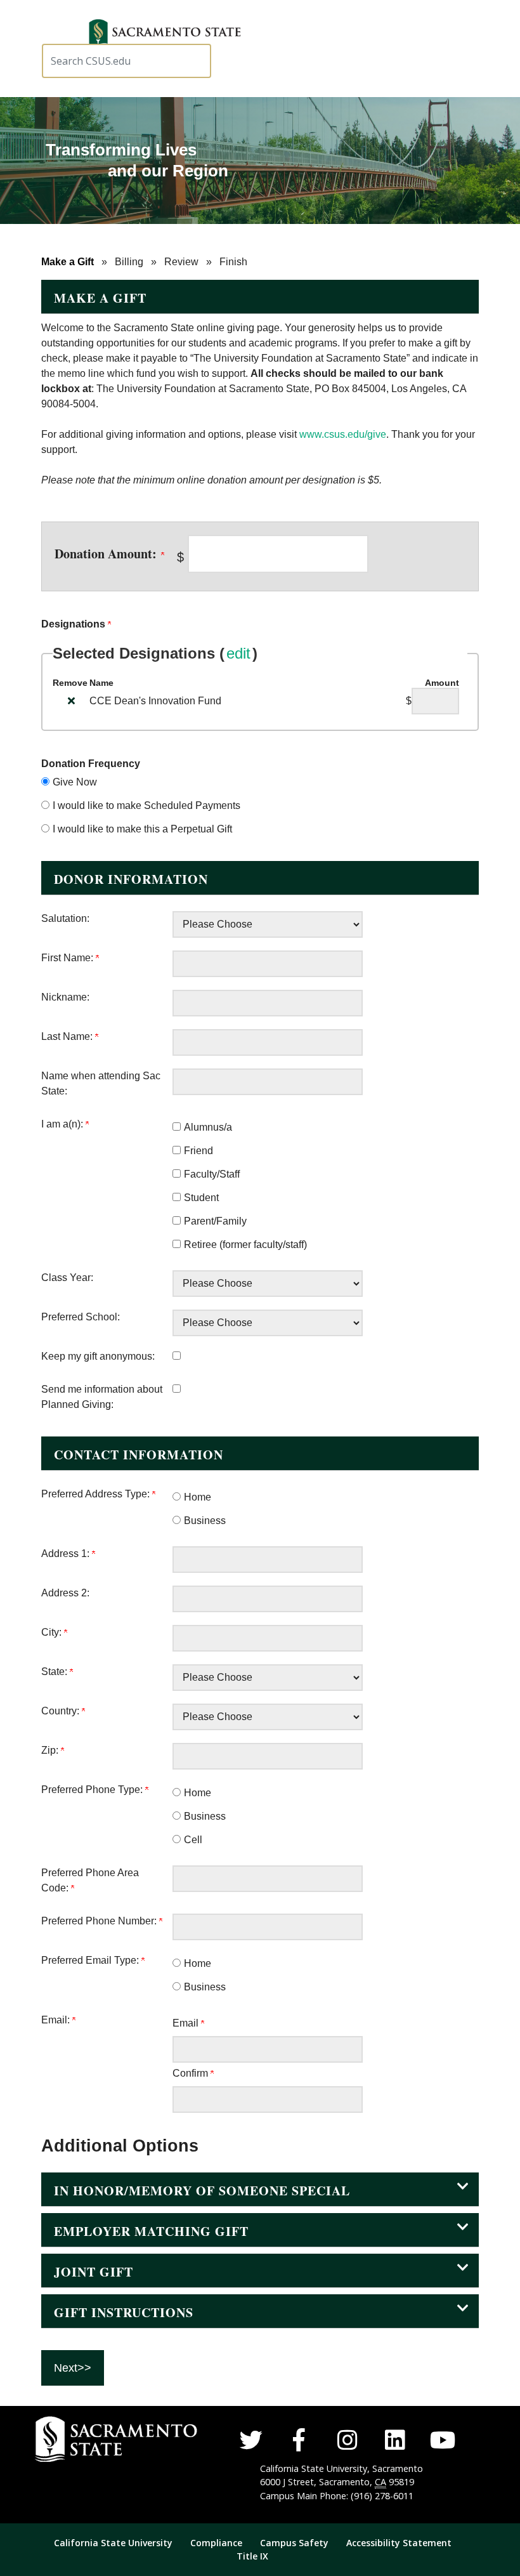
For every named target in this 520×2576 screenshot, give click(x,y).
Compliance (216, 2543)
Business (205, 1521)
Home (198, 1497)
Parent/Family (215, 1221)
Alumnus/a (208, 1127)
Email (187, 2023)
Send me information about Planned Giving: (102, 1397)
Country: (62, 1711)
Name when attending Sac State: (101, 1083)
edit (238, 653)
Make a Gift (68, 262)
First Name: (68, 958)
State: (55, 1672)
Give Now (75, 782)
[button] (169, 34)
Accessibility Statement (399, 2543)
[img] (71, 700)
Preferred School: (81, 1317)
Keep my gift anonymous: (98, 1356)
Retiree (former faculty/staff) (245, 1245)
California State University (113, 2543)
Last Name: (68, 1036)
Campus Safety (296, 2543)
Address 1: (67, 1554)
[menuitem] (121, 2543)
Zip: (51, 1750)
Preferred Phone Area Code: (90, 1880)
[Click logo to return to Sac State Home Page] (79, 2439)
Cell (193, 1840)
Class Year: (67, 1278)
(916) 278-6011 (382, 2496)
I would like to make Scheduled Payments (146, 805)
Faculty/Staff (212, 1174)
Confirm (192, 2073)
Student (201, 1198)
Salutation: (65, 918)
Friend (198, 1151)
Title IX (252, 2556)
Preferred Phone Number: (100, 1921)
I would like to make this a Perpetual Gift (142, 829)
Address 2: (65, 1593)
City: (53, 1632)
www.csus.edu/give (343, 434)
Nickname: (65, 997)
